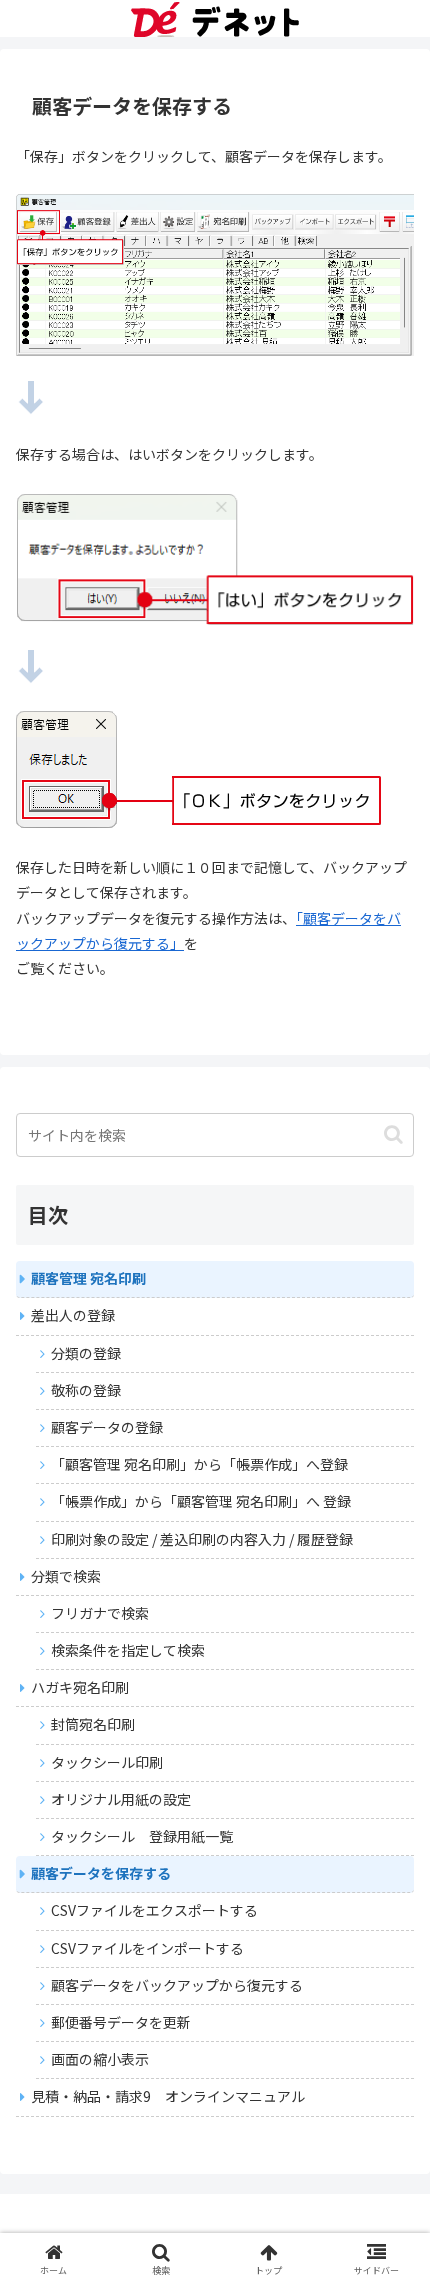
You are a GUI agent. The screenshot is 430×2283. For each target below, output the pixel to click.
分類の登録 (86, 1353)
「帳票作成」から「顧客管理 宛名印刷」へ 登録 (201, 1501)
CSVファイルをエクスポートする (154, 1910)
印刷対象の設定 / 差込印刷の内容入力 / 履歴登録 (202, 1539)
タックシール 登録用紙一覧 (142, 1836)
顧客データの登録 (107, 1427)
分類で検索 (66, 1576)
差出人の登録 (73, 1315)
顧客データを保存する (101, 1873)
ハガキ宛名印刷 (80, 1687)
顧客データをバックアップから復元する (177, 1985)
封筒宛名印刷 (93, 1724)
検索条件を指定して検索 (128, 1650)
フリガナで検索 (100, 1613)
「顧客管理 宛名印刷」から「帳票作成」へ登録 (199, 1464)
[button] (393, 1134)
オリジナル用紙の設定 (121, 1799)
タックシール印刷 (107, 1762)
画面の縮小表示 (100, 2059)
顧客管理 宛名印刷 (88, 1278)
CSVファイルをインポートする (147, 1948)
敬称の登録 (86, 1390)
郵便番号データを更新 (121, 2022)
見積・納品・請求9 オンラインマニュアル (168, 2096)
